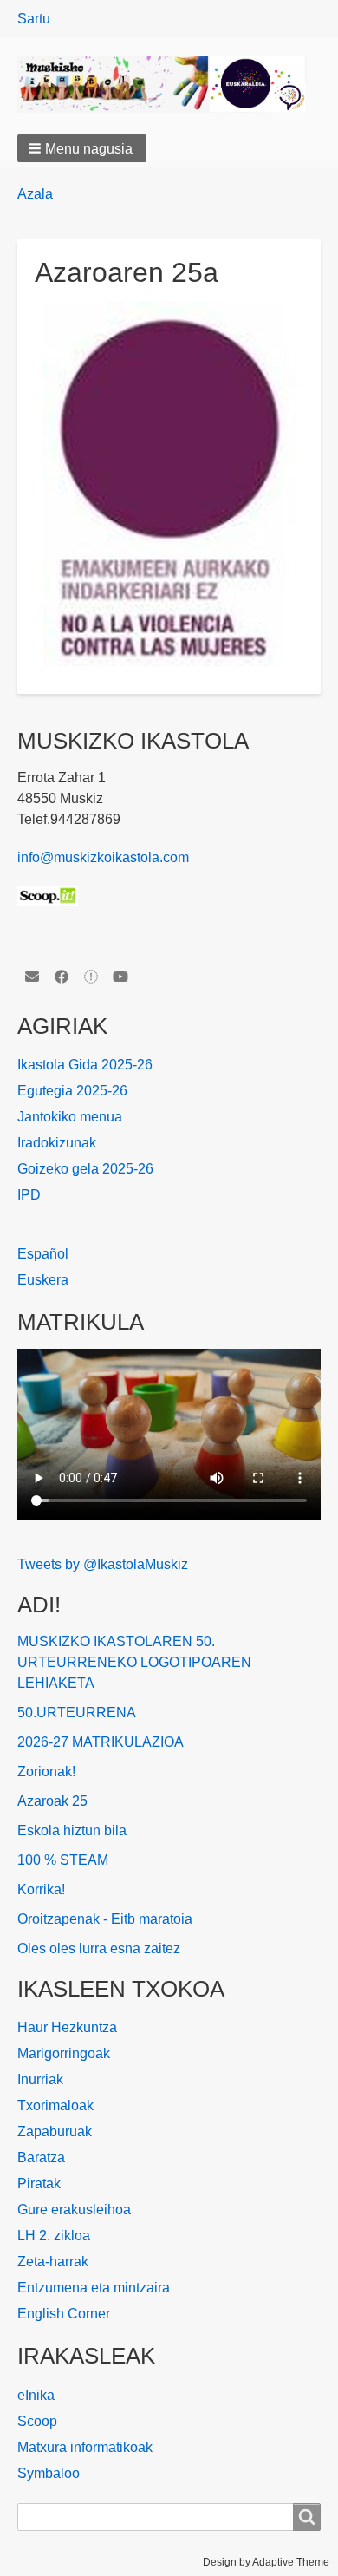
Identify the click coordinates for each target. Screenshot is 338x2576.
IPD (29, 1195)
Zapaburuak (55, 2131)
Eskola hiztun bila (72, 1831)
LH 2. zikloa (54, 2236)
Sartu (34, 19)
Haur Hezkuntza (67, 2027)
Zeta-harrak (53, 2262)
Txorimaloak (55, 2105)
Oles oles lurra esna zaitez (99, 1948)
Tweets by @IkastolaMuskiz (103, 1564)
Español (43, 1254)
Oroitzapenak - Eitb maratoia (105, 1919)
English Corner (64, 2314)
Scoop (37, 2421)
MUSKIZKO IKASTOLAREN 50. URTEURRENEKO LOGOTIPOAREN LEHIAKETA (134, 1662)
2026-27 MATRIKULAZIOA (101, 1742)
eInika (36, 2395)
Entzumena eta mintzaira (94, 2288)
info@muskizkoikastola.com (103, 857)
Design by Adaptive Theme (266, 2562)
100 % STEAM (63, 1860)
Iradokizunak (57, 1143)
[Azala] (169, 84)
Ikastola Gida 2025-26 (85, 1065)
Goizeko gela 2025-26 (85, 1169)
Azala (35, 194)
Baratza (41, 2158)
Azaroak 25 (52, 1801)
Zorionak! (46, 1772)
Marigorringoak (64, 2053)
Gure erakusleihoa (74, 2210)
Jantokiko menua (70, 1117)
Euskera (43, 1280)
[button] (82, 148)
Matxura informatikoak (85, 2447)
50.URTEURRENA (77, 1713)
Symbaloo (49, 2473)
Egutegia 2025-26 (72, 1091)
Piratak (39, 2184)
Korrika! (41, 1890)
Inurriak (40, 2079)
